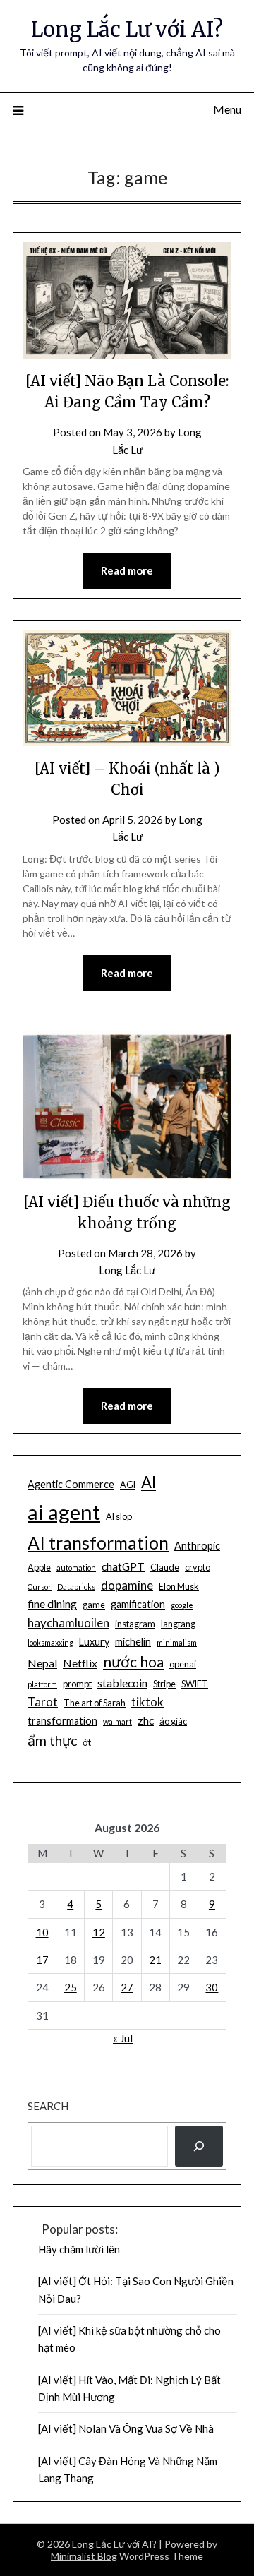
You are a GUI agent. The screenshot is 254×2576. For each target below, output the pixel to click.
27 (127, 1987)
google (182, 1605)
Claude (165, 1567)
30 (212, 1987)
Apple (39, 1567)
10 (42, 1932)
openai (183, 1664)
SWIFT (195, 1684)
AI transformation (98, 1543)
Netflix (80, 1663)
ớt (87, 1742)
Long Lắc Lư (127, 1270)
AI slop (119, 1516)
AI (149, 1482)
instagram (135, 1624)
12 (99, 1932)
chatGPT (123, 1566)
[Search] (199, 2146)
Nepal (42, 1663)
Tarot (43, 1702)
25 (71, 1987)
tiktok (147, 1702)
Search (48, 2106)
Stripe (164, 1684)
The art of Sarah (95, 1703)
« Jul (123, 2038)
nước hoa (133, 1661)
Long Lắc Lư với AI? (127, 29)
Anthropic (197, 1546)
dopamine (127, 1585)
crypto (198, 1567)
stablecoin (122, 1683)
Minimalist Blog (84, 2556)
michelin (133, 1642)
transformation (62, 1721)
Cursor (40, 1587)
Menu (227, 109)
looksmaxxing (50, 1642)
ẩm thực (52, 1741)
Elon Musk (179, 1586)
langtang (178, 1624)
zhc (146, 1720)
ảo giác (173, 1721)
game (94, 1605)
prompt (77, 1684)
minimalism (177, 1642)
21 (155, 1960)
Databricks (76, 1587)
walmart (117, 1721)
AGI (128, 1485)
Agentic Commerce (71, 1484)
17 (42, 1960)
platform (42, 1684)
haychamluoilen (68, 1623)
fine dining (52, 1604)
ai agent (64, 1512)
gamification (138, 1604)
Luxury (94, 1642)
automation (76, 1568)
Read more (127, 570)
